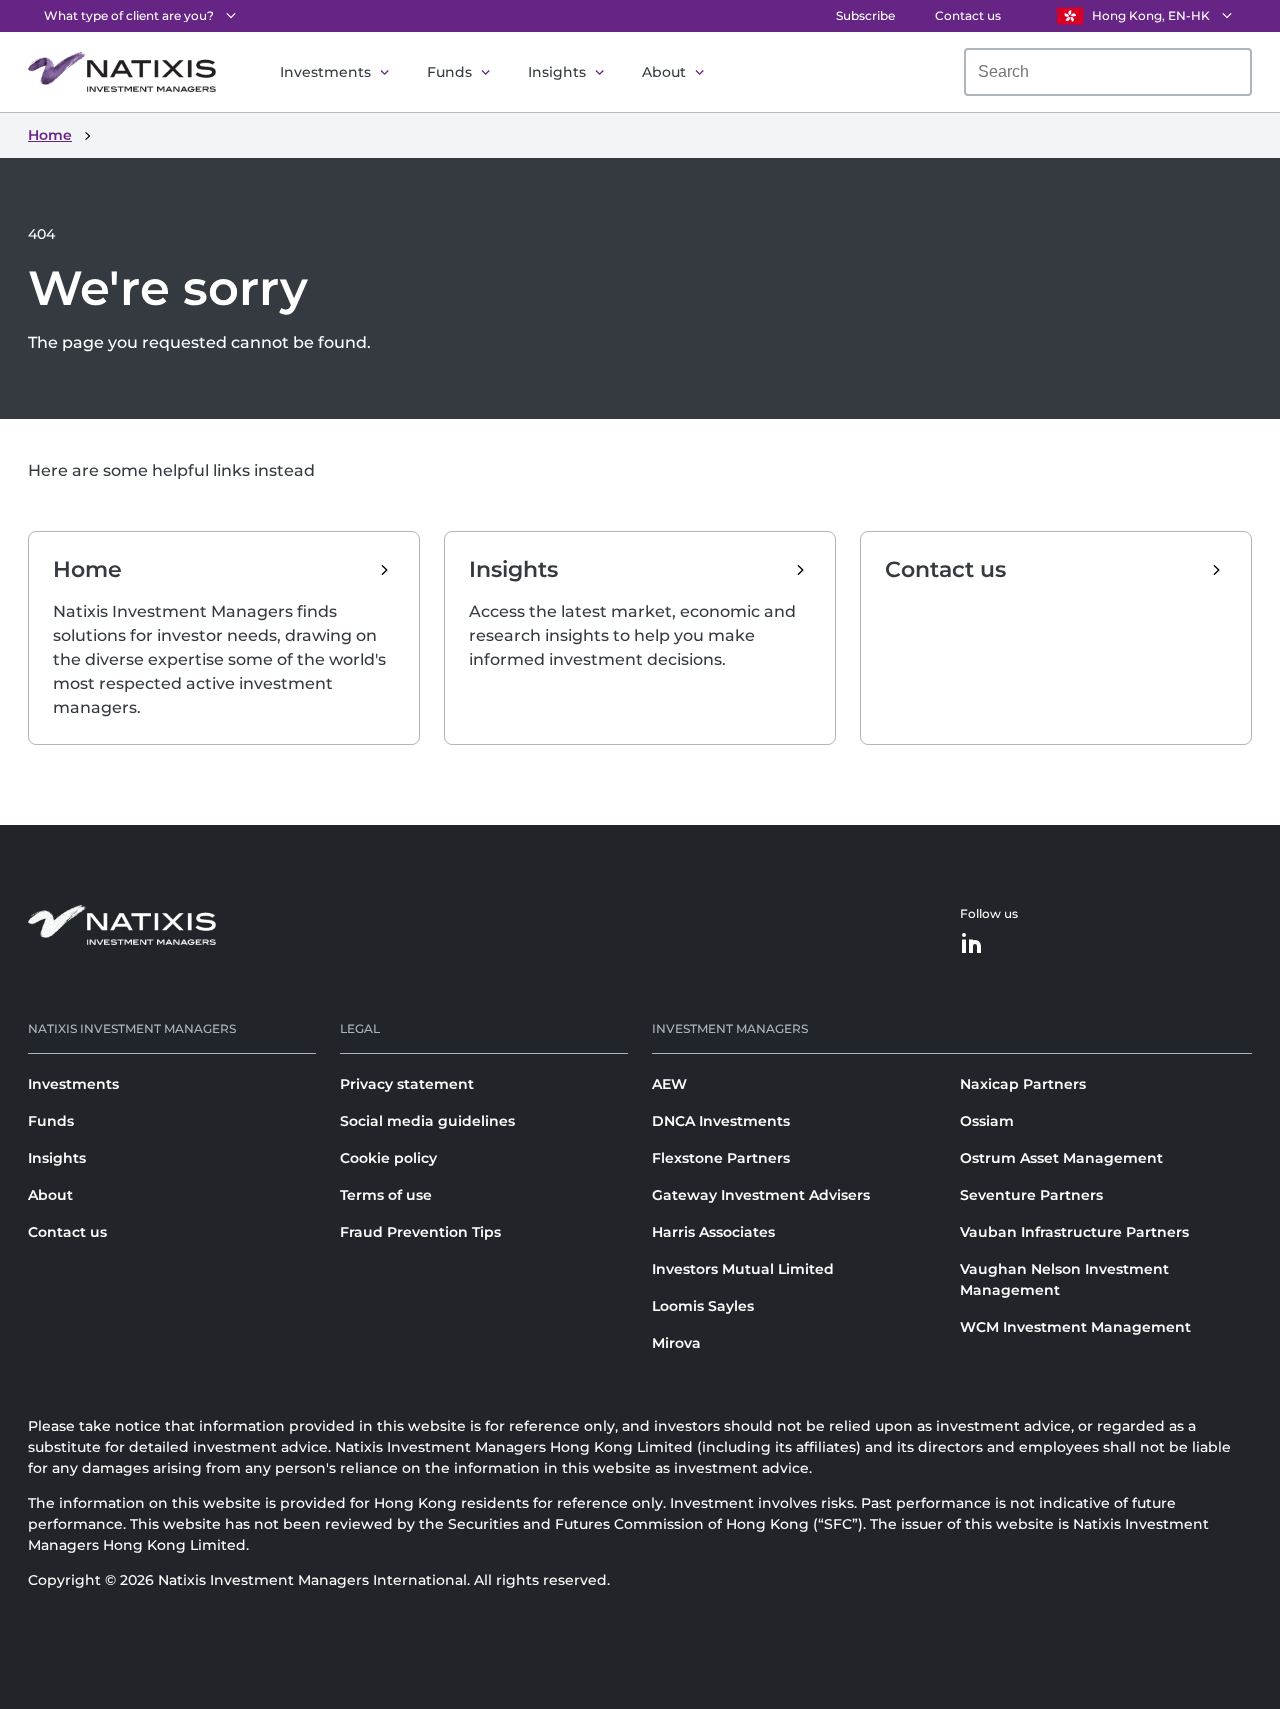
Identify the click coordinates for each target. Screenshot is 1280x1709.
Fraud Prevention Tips (420, 1232)
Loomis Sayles (703, 1306)
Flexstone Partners (721, 1158)
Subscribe (865, 15)
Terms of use (386, 1195)
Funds (449, 72)
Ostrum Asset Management (1061, 1158)
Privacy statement (407, 1084)
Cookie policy (388, 1158)
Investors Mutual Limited (743, 1269)
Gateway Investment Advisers (761, 1195)
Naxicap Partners (1023, 1084)
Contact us (968, 15)
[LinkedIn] (972, 944)
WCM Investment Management (1075, 1327)
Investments (325, 72)
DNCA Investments (721, 1121)
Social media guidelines (427, 1121)
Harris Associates (713, 1232)
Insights (557, 72)
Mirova (676, 1343)
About (664, 72)
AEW (669, 1084)
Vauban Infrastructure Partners (1074, 1232)
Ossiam (987, 1121)
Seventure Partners (1031, 1195)
